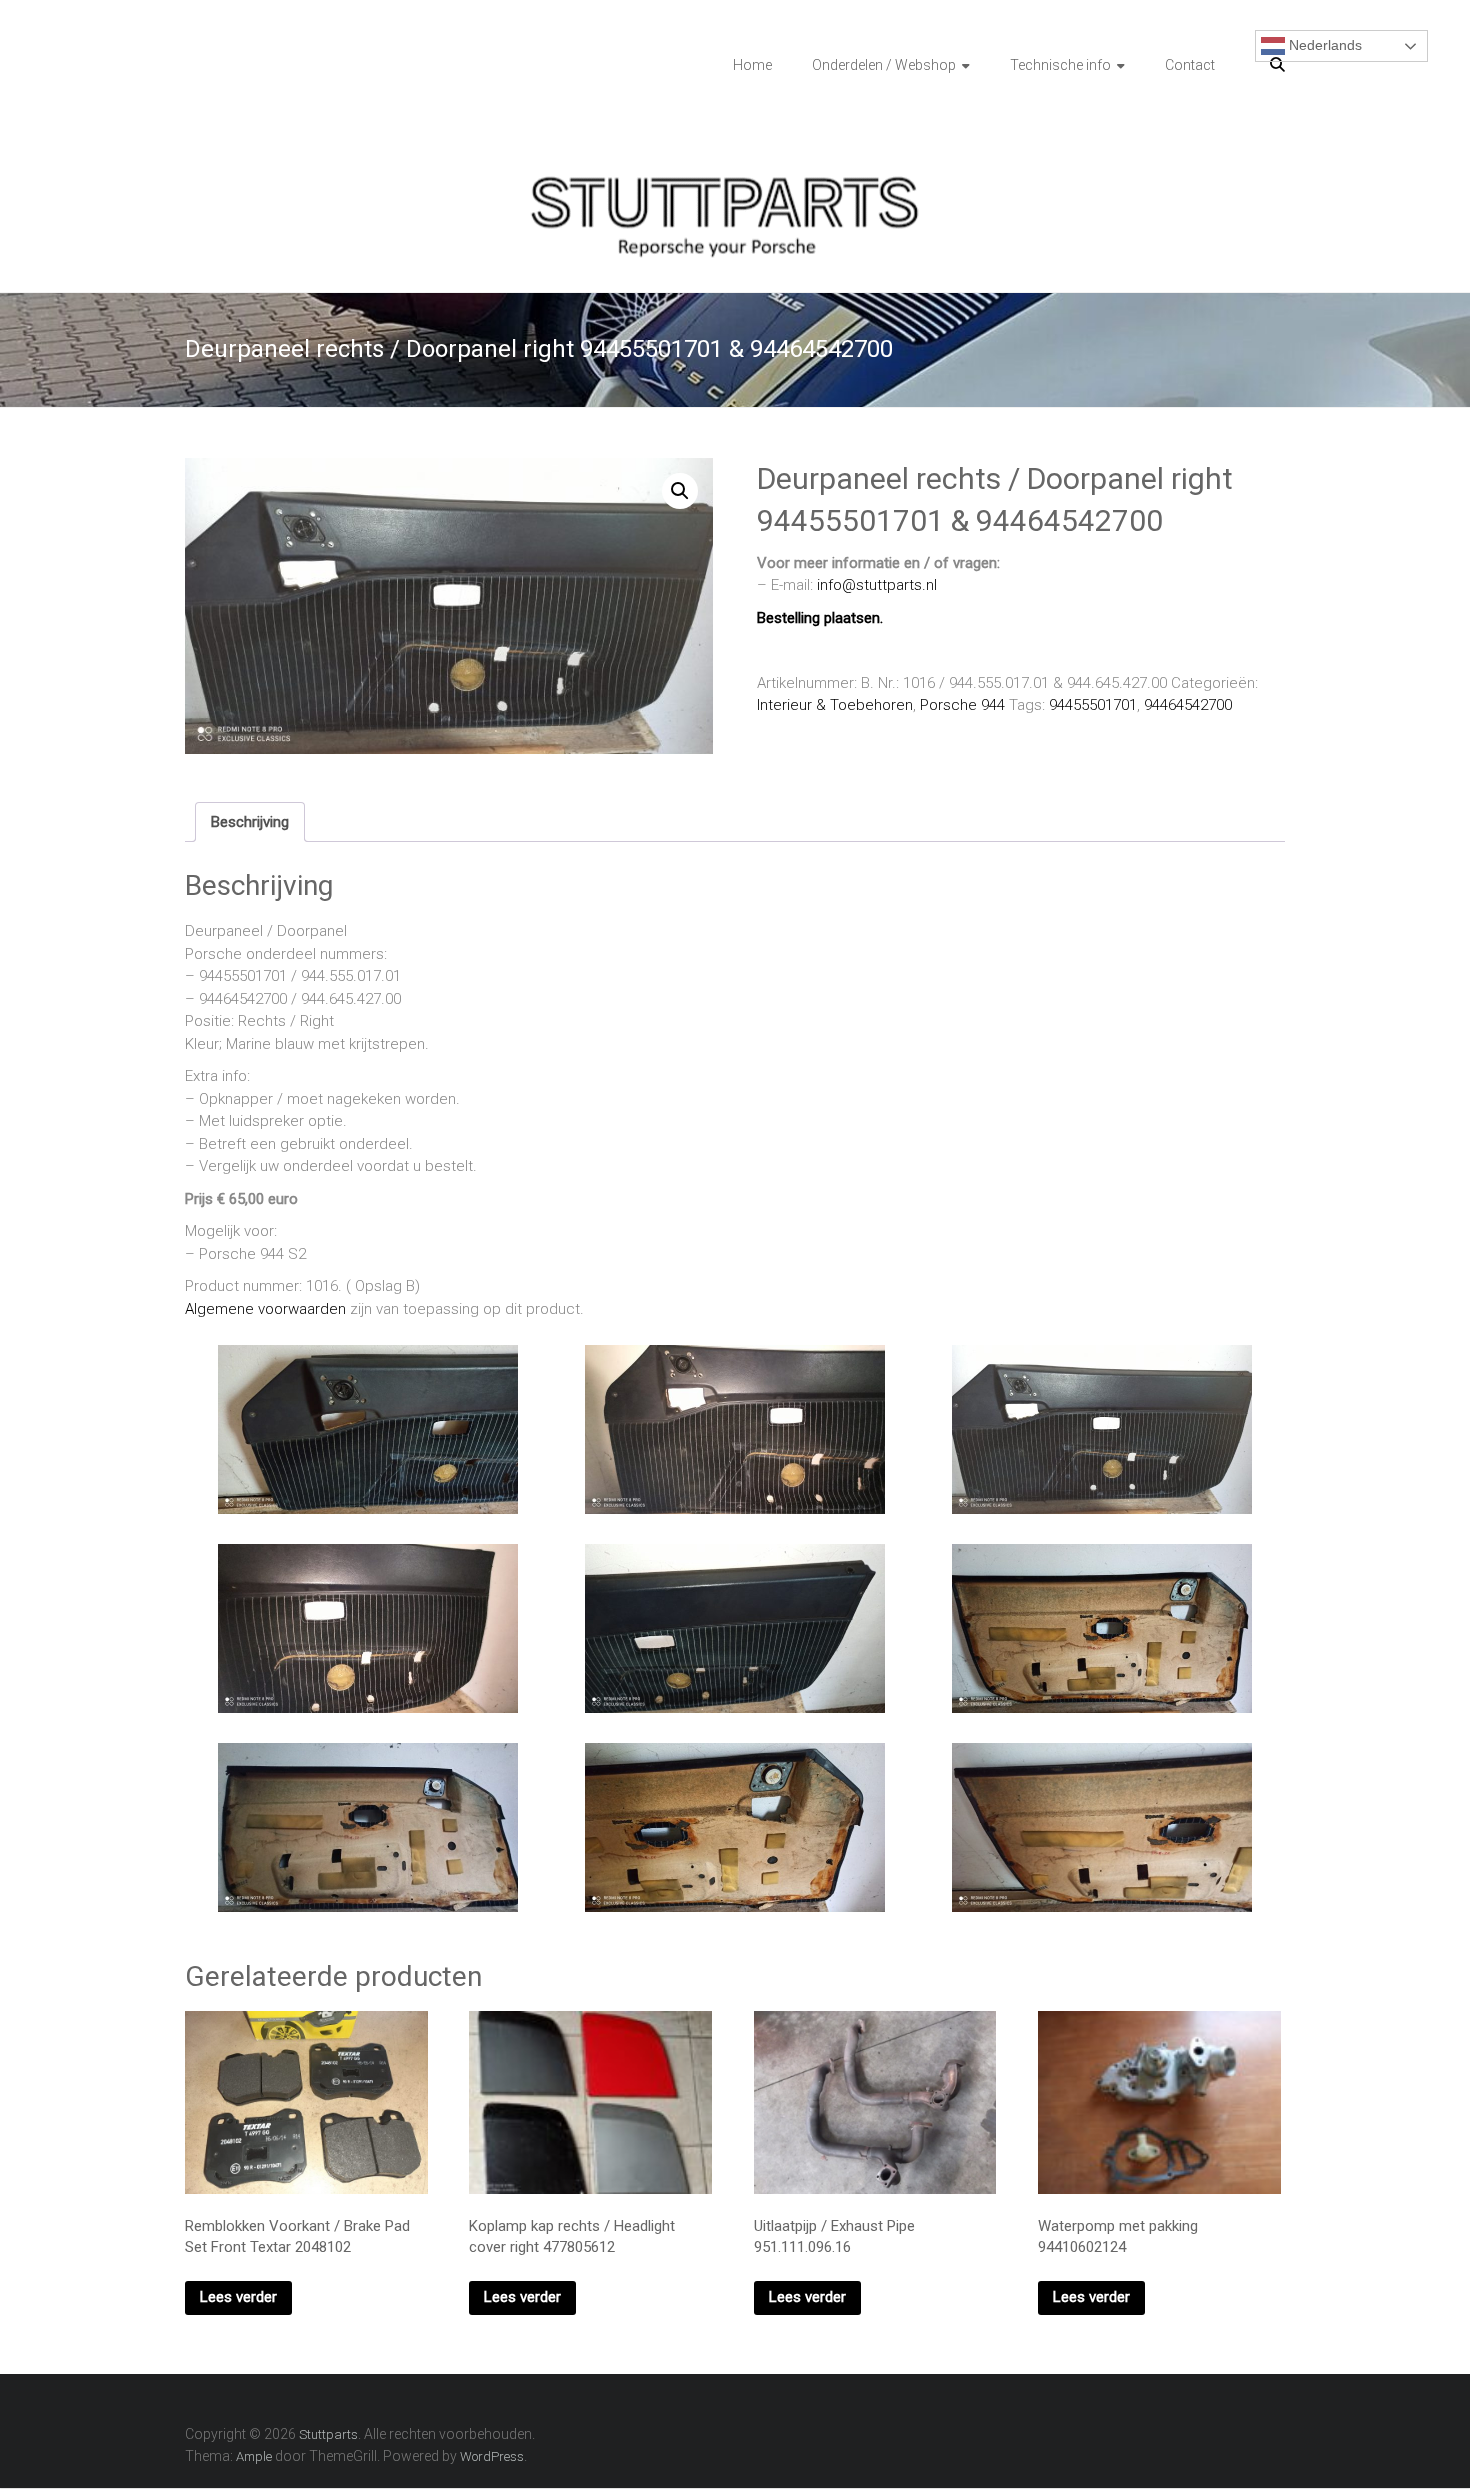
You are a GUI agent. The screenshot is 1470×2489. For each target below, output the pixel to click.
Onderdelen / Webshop (884, 65)
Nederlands (1323, 45)
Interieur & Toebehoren (835, 705)
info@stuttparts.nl (877, 585)
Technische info (1060, 65)
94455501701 (1093, 705)
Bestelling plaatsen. (820, 618)
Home (752, 65)
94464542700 (1188, 705)
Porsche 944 (962, 705)
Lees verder (238, 2297)
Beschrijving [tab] (250, 822)
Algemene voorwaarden (265, 1309)
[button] (680, 491)
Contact (1190, 65)
